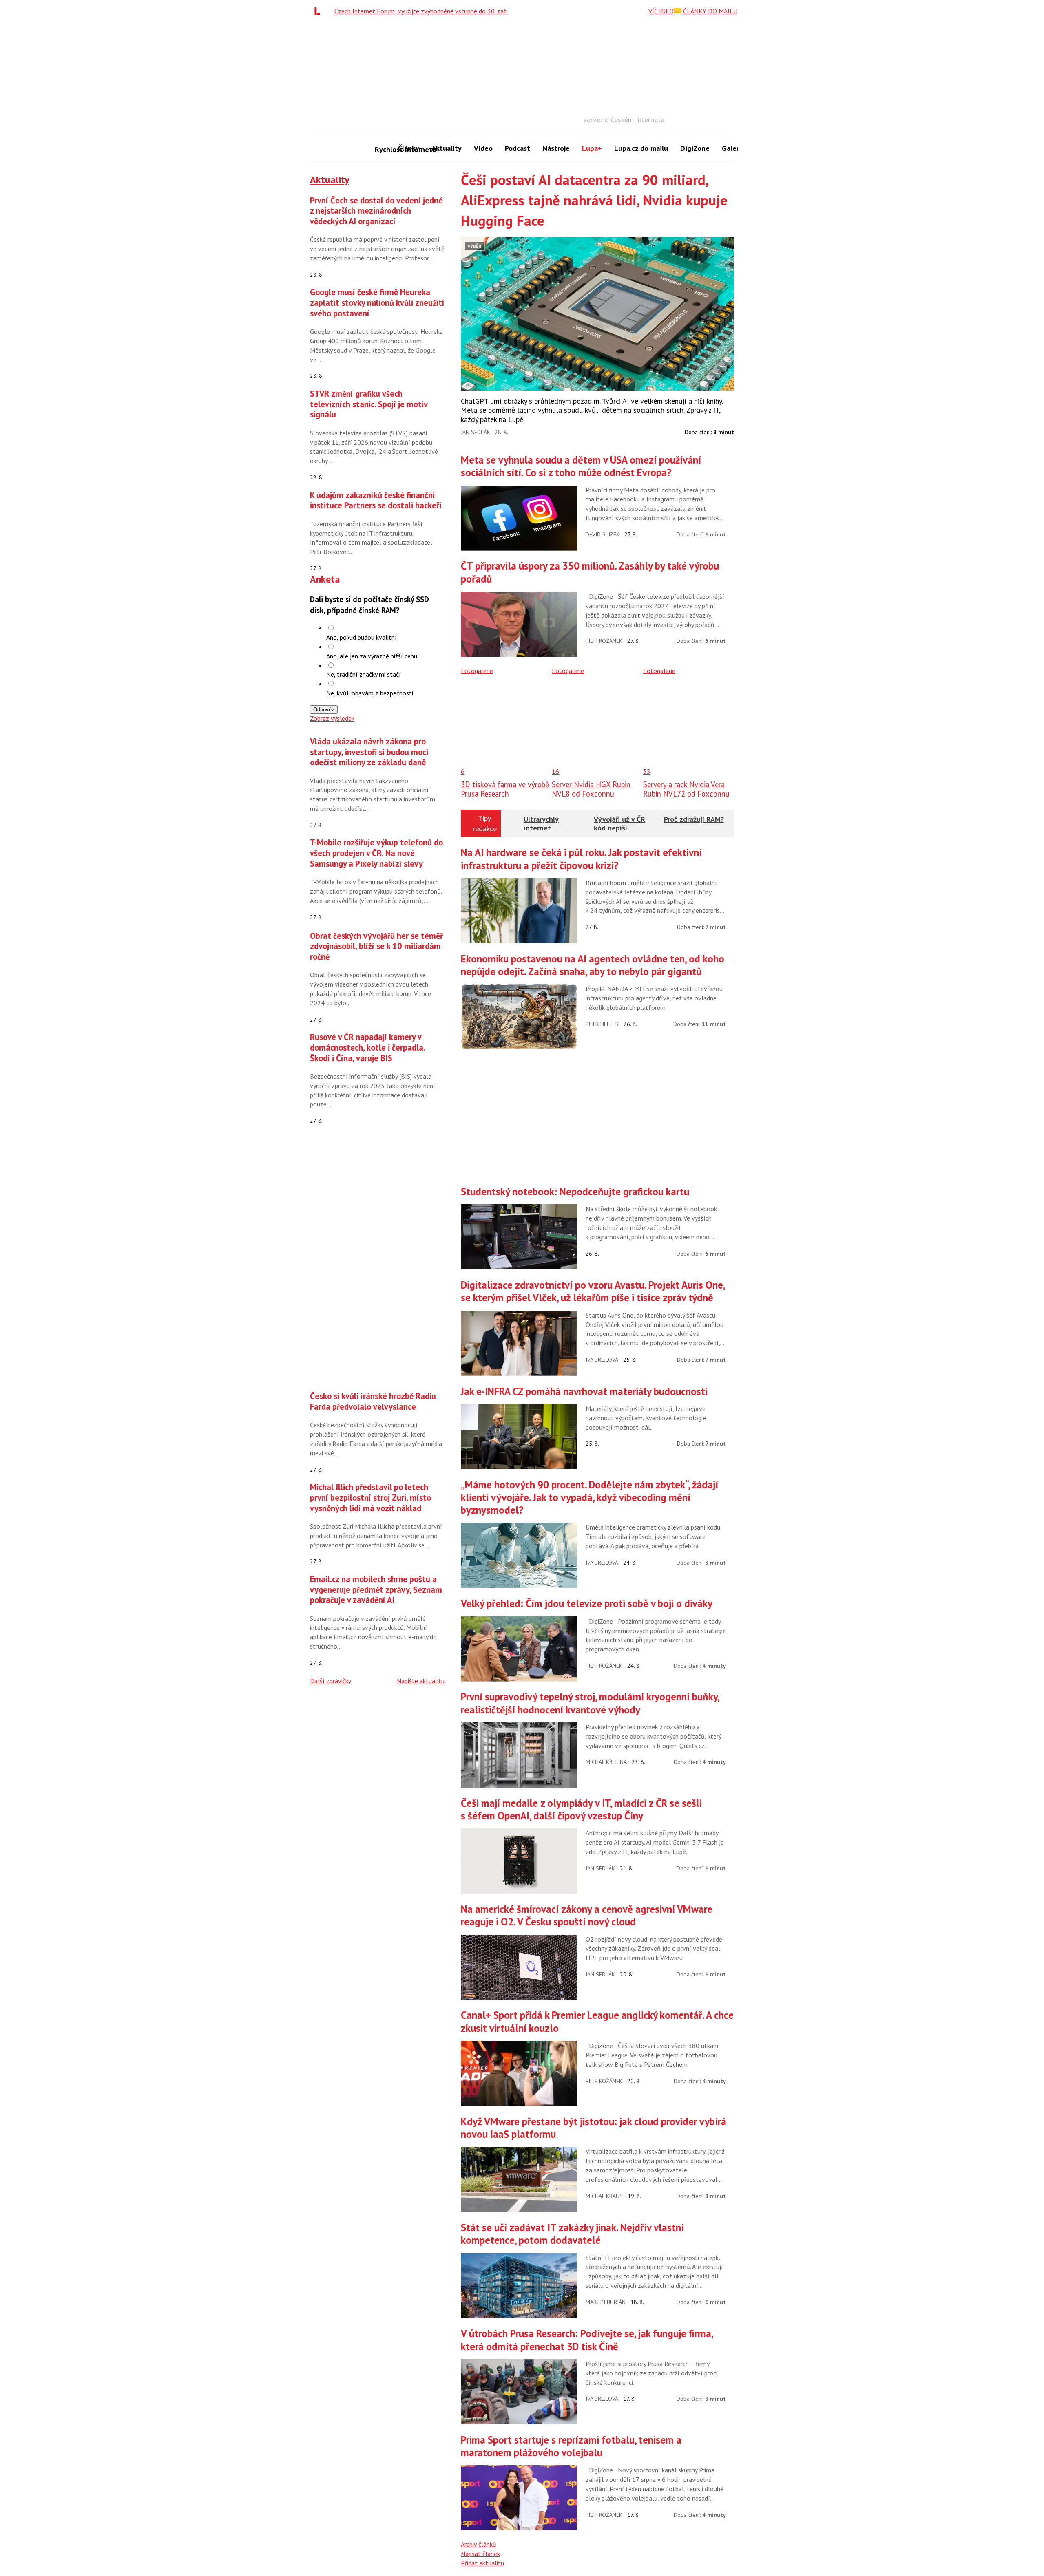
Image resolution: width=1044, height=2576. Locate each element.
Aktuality (447, 148)
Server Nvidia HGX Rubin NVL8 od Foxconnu (591, 789)
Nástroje (556, 148)
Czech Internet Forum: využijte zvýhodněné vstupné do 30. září (421, 11)
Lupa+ (592, 148)
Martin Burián (606, 2302)
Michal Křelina (606, 1762)
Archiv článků (479, 2544)
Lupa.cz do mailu (641, 148)
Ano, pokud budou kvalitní (362, 637)
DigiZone (695, 148)
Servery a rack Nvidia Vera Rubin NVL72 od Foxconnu (686, 789)
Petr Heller (602, 1024)
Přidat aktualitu (482, 2563)
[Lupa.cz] (319, 11)
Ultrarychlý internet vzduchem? (542, 828)
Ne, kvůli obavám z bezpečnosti (370, 693)
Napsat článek (480, 2554)
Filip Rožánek (604, 641)
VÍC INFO (661, 11)
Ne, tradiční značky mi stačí (364, 674)
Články (409, 148)
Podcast (518, 148)
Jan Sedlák (476, 432)
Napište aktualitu (421, 1681)
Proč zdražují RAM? (694, 819)
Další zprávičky (331, 1681)
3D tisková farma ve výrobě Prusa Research (505, 789)
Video (483, 148)
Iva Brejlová (602, 1360)
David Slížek (603, 534)
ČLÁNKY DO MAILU (709, 11)
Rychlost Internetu (383, 149)
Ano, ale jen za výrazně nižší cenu (372, 656)
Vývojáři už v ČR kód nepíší (619, 824)
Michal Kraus (604, 2196)
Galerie (733, 148)
